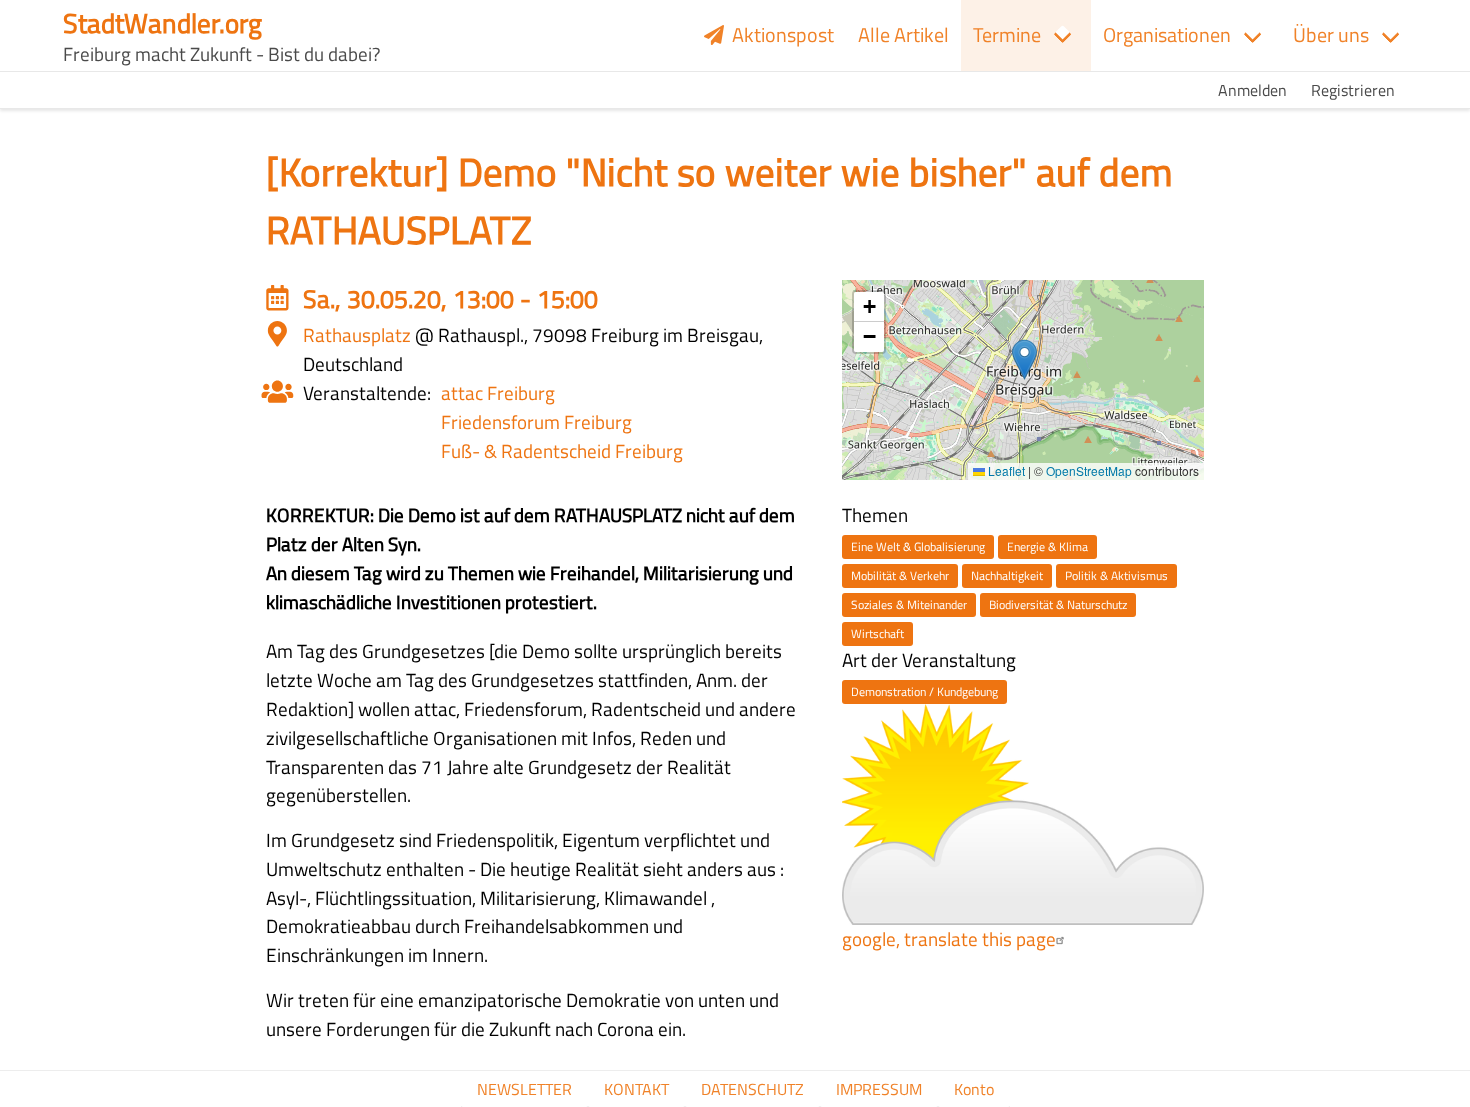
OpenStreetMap (1089, 470)
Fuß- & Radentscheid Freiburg (562, 450)
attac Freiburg (498, 392)
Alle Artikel (903, 34)
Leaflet (1005, 470)
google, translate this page (949, 938)
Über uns (1331, 34)
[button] (1024, 359)
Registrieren (1353, 90)
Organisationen (1167, 34)
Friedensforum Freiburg (536, 421)
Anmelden (1252, 90)
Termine (1007, 34)
